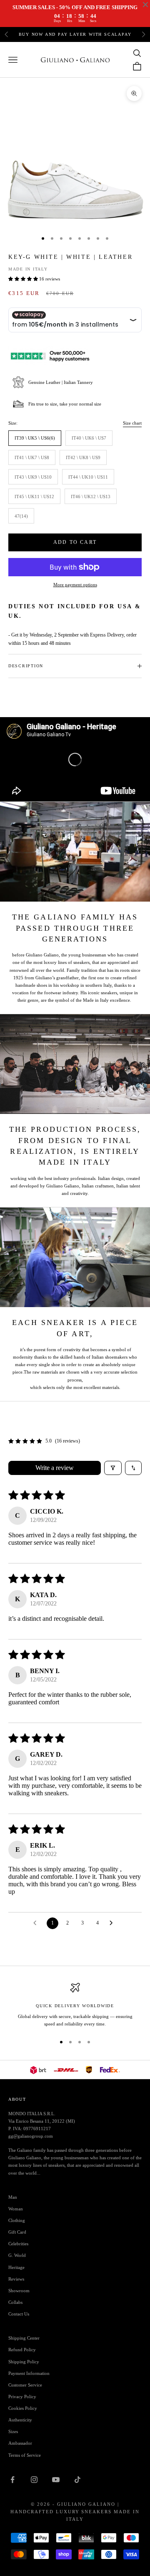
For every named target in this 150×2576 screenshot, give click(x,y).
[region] (75, 2005)
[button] (24, 279)
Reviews (16, 2279)
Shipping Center (24, 2338)
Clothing (17, 2220)
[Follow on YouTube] (56, 2480)
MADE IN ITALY (28, 269)
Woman (16, 2209)
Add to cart (75, 542)
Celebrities (18, 2244)
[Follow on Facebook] (12, 2480)
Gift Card (17, 2232)
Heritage (16, 2267)
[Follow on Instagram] (34, 2480)
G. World (17, 2255)
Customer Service (25, 2385)
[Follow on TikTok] (77, 2480)
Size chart (132, 423)
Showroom (19, 2291)
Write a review (55, 1468)
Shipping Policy (24, 2362)
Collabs (15, 2302)
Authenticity (20, 2420)
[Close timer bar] (145, 5)
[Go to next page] (113, 1923)
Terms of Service (25, 2455)
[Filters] (113, 1468)
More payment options (75, 585)
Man (13, 2197)
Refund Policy (22, 2350)
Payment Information (29, 2373)
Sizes (13, 2431)
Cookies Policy (23, 2408)
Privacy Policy (22, 2397)
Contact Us (19, 2314)
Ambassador (20, 2443)
